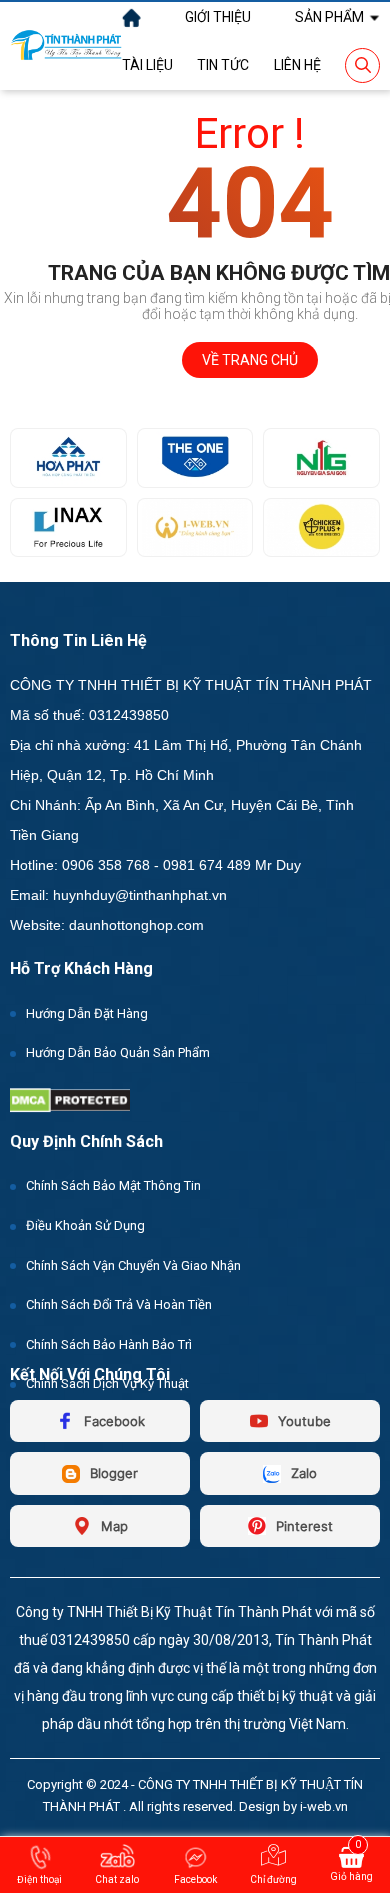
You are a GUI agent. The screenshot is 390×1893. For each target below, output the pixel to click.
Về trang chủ (250, 360)
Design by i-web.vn (293, 1806)
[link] (218, 17)
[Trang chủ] (131, 18)
